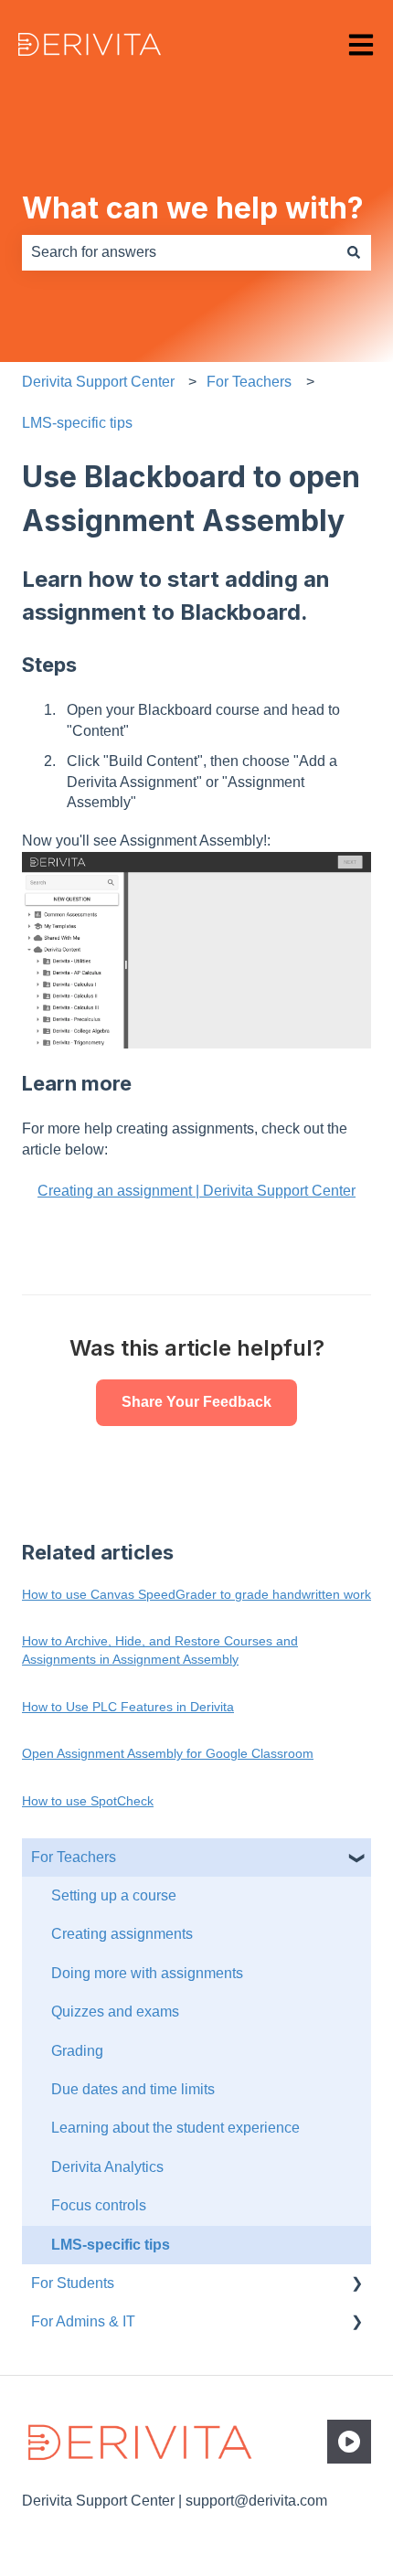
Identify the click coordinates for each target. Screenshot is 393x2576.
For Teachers (249, 382)
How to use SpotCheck (88, 1801)
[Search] (354, 252)
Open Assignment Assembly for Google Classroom (168, 1753)
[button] (356, 1859)
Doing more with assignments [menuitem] (147, 1973)
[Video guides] (349, 2442)
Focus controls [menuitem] (99, 2205)
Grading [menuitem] (77, 2051)
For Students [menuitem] (73, 2283)
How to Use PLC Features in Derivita (128, 1707)
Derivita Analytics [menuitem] (107, 2167)
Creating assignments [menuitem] (122, 1934)
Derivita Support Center (98, 382)
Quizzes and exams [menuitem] (115, 2012)
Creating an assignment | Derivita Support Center (196, 1191)
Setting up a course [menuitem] (114, 1895)
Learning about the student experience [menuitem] (175, 2128)
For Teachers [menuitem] (74, 1857)
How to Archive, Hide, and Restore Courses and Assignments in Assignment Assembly (160, 1650)
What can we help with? (193, 208)
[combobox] (179, 252)
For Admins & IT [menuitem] (83, 2321)
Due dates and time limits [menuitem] (133, 2089)
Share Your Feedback (196, 1402)
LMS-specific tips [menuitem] (111, 2245)
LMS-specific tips (77, 423)
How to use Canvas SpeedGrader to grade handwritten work (196, 1594)
